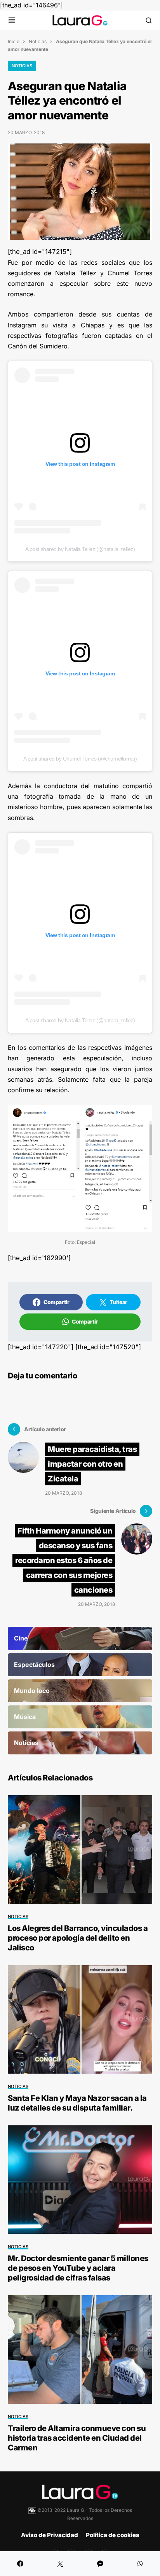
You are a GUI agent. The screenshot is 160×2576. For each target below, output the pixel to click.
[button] (12, 20)
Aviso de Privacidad (50, 2535)
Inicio (14, 41)
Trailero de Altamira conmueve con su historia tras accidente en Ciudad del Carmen (77, 2438)
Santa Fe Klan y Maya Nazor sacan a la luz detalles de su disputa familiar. (77, 2103)
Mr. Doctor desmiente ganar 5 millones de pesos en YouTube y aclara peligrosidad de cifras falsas (78, 2268)
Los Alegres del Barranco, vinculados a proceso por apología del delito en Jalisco (78, 1938)
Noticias (38, 41)
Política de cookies (113, 2535)
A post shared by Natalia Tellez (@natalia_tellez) (80, 549)
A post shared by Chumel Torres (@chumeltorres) (80, 759)
